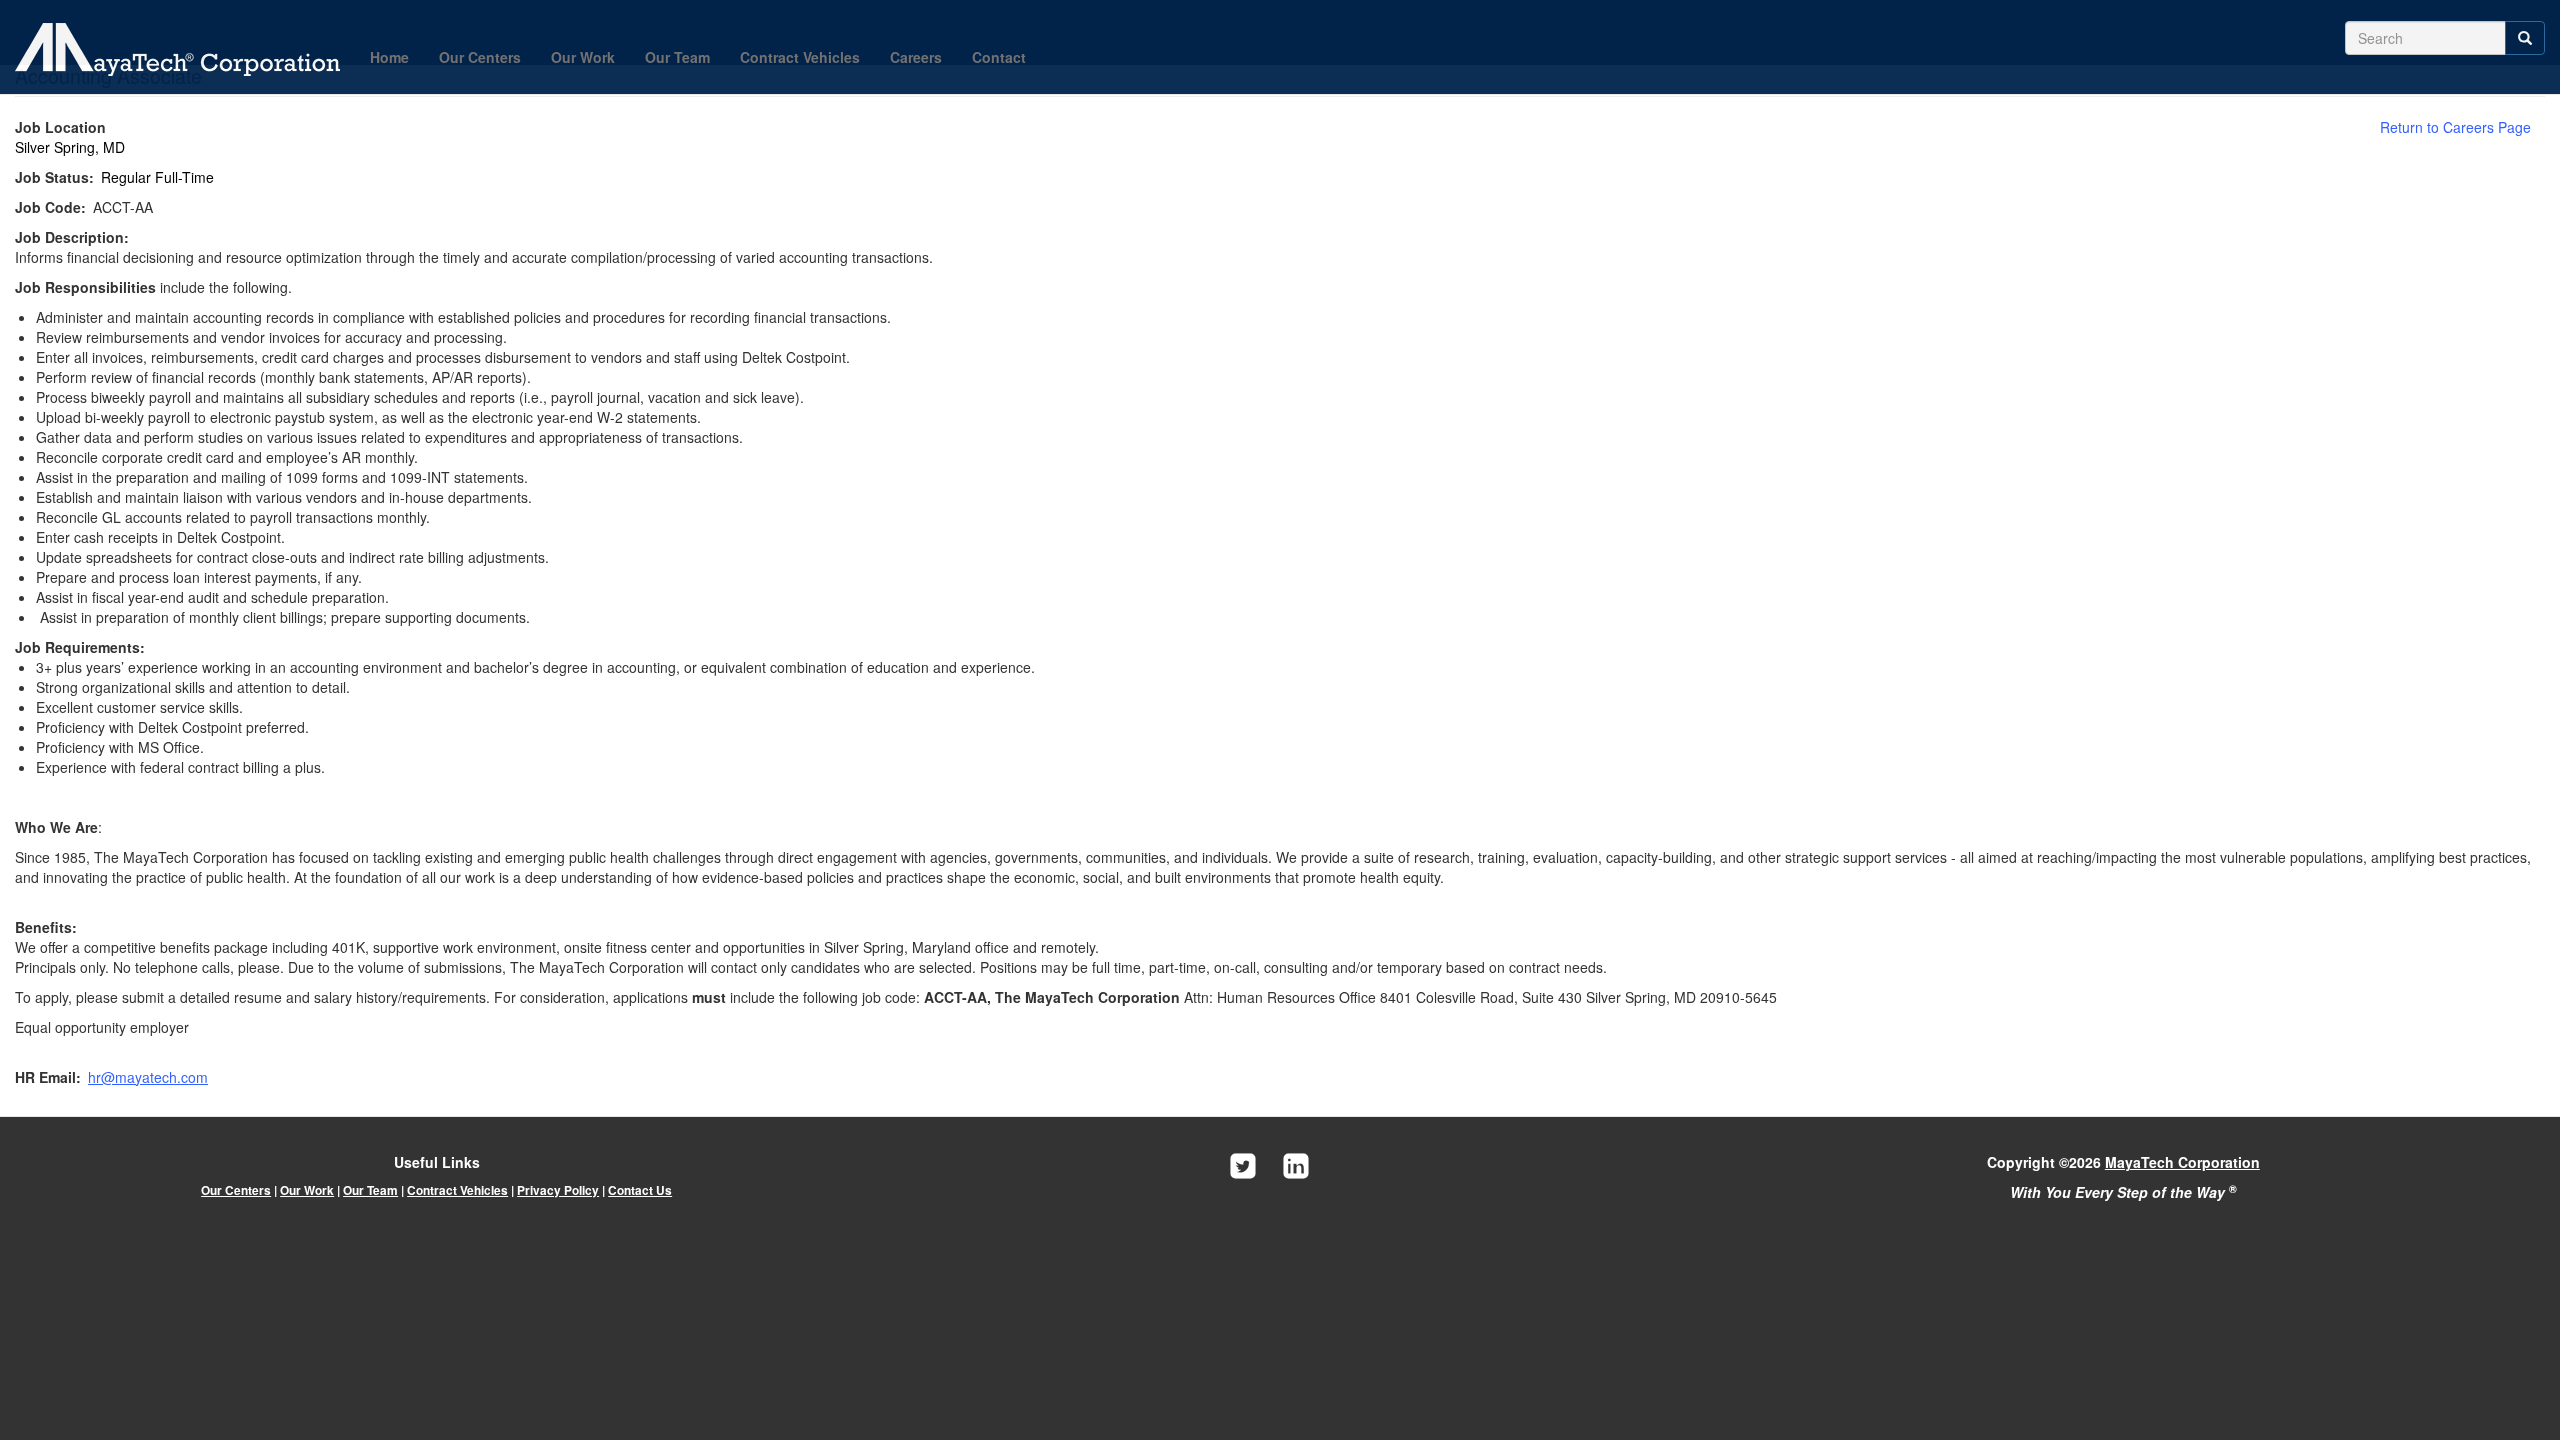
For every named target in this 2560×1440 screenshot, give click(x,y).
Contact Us (640, 1190)
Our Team (677, 57)
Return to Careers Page (2455, 127)
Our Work (583, 57)
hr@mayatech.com (148, 1077)
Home (389, 57)
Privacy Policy (558, 1190)
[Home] (185, 49)
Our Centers (480, 57)
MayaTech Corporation (2182, 1162)
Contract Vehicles (800, 57)
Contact (999, 57)
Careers (916, 57)
